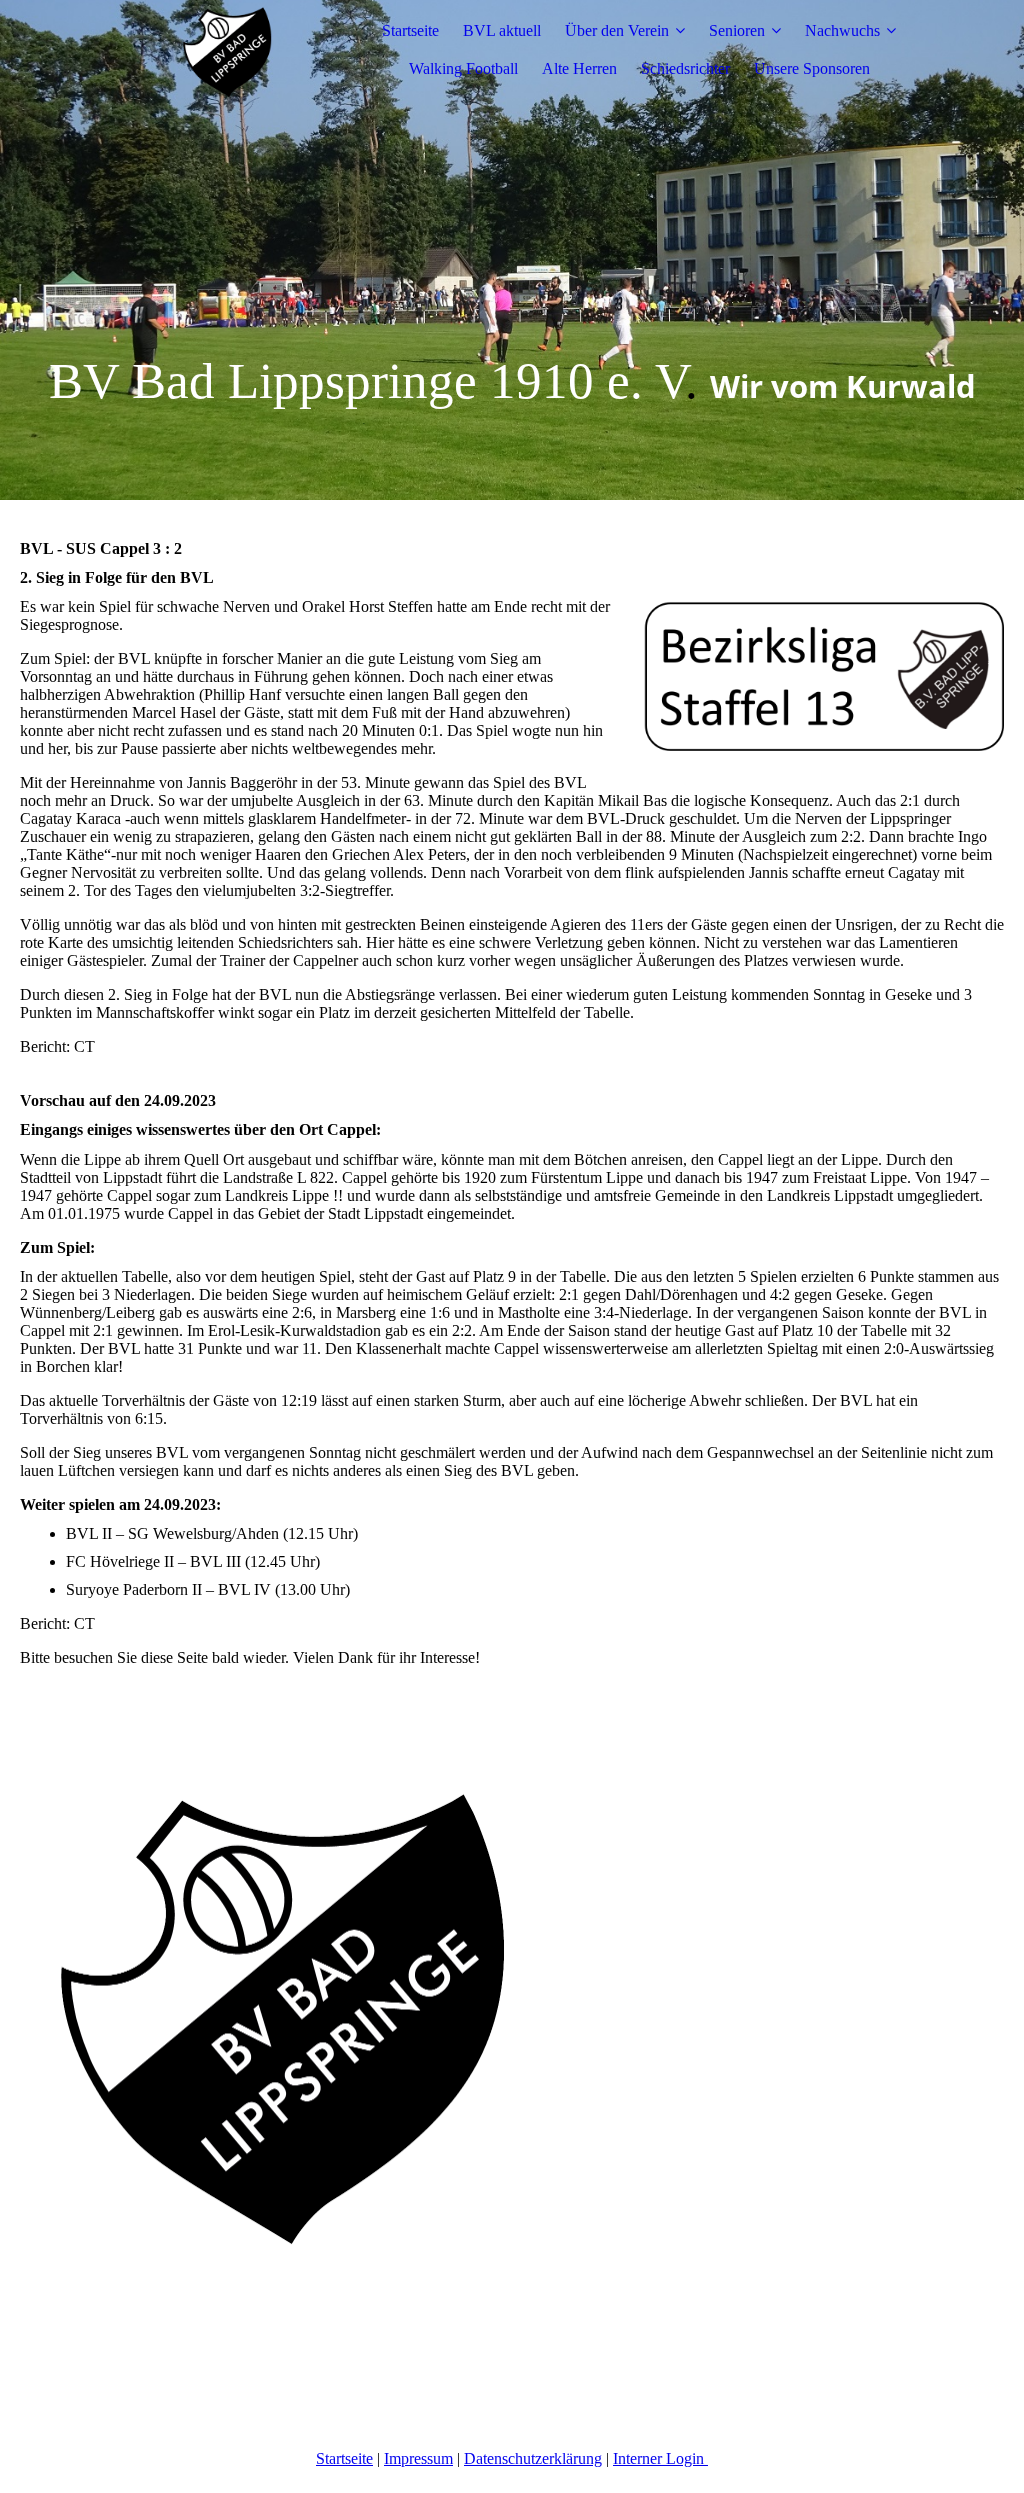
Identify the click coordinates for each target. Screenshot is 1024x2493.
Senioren (737, 30)
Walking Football (463, 68)
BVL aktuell (502, 30)
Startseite (410, 30)
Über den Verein (617, 30)
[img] (227, 50)
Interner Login (660, 2458)
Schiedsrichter (685, 68)
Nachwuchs (842, 30)
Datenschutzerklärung (533, 2458)
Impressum (418, 2458)
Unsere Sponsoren (812, 68)
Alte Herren (579, 68)
